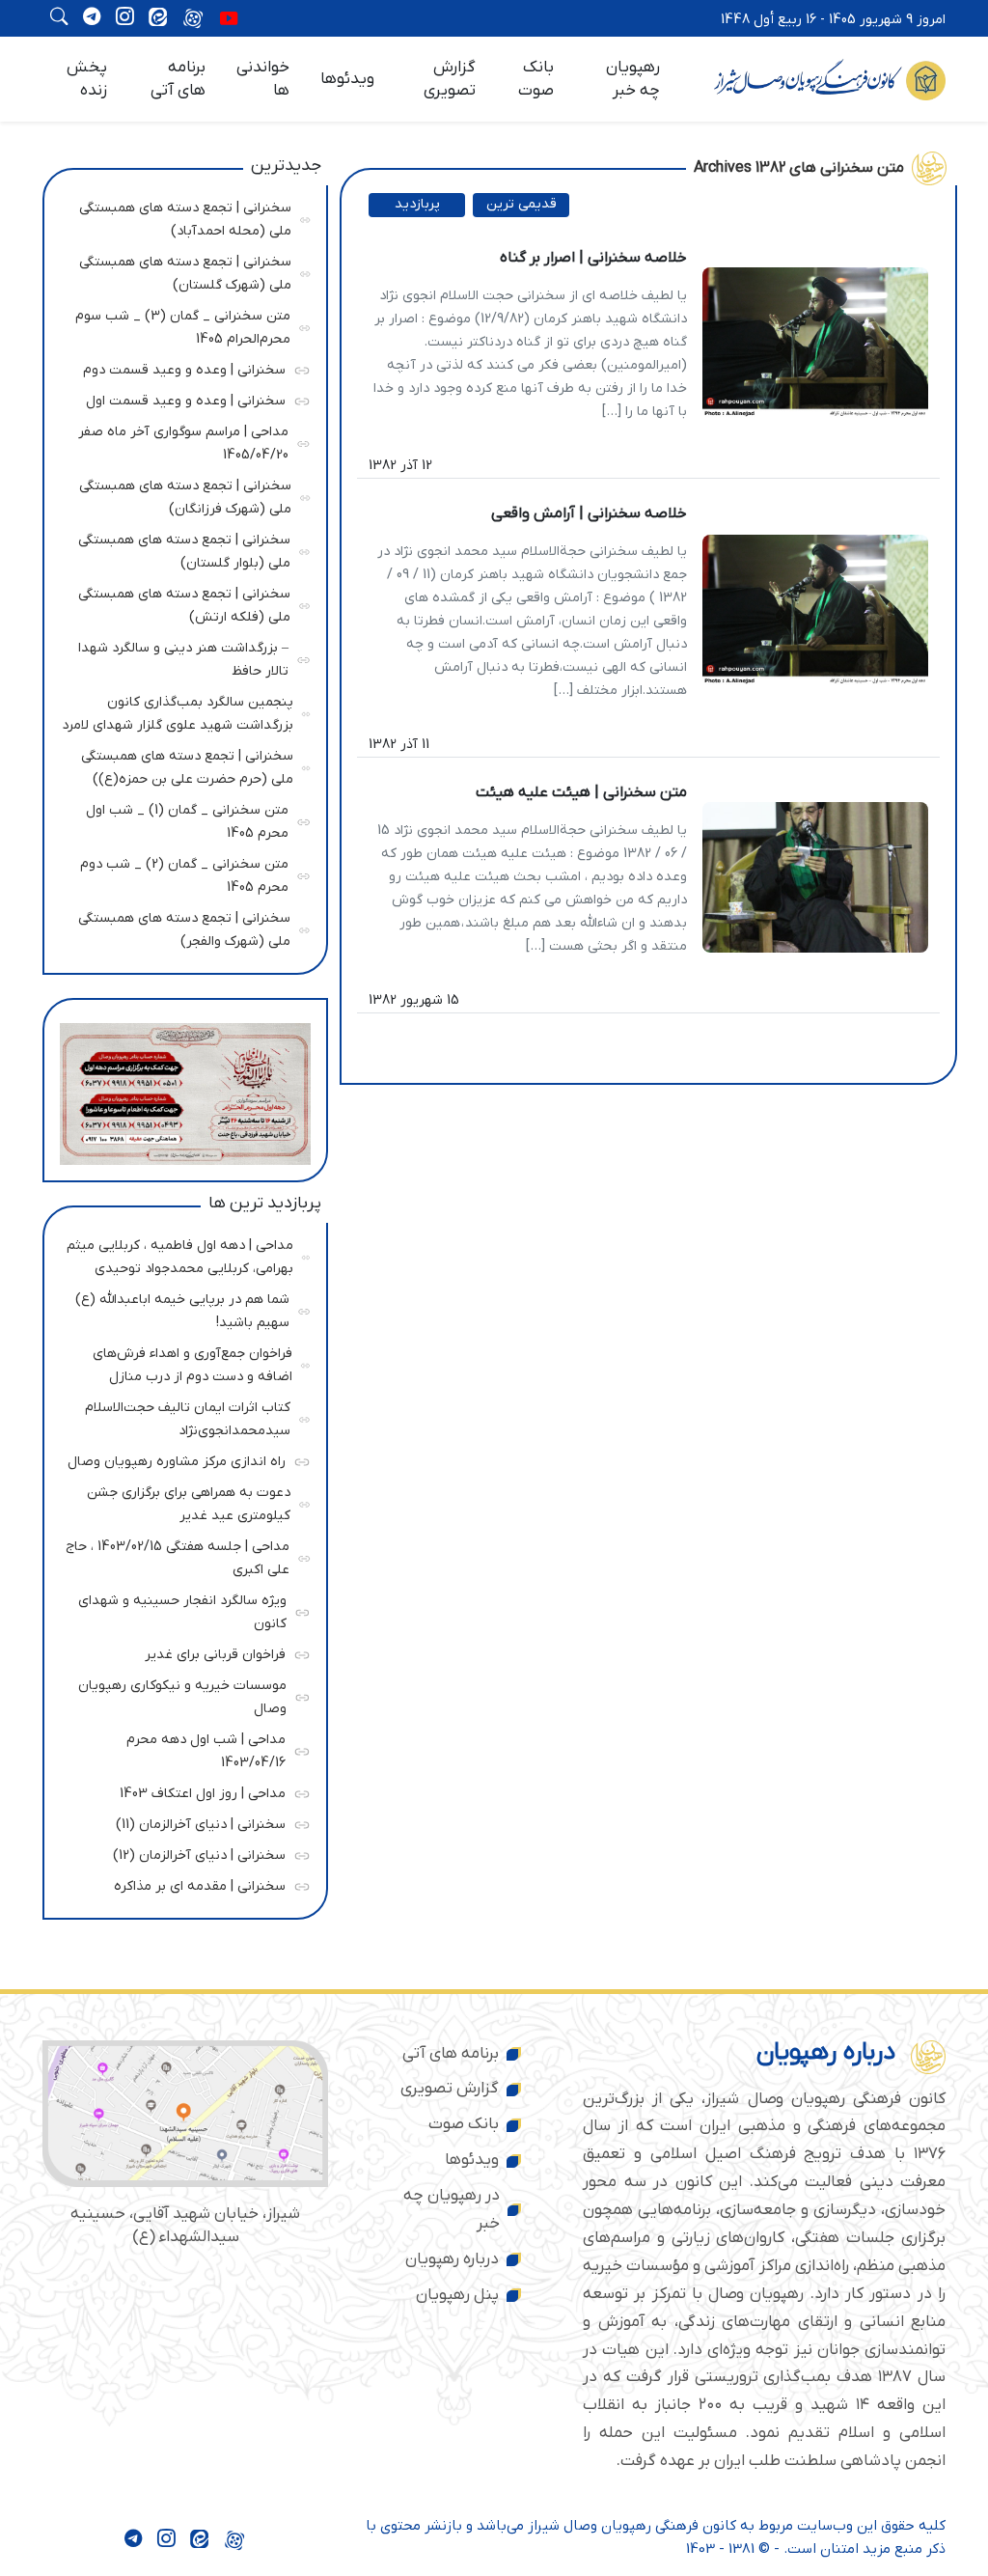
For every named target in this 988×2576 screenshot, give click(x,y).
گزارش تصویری (450, 79)
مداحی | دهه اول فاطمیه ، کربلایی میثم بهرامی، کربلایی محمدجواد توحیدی (180, 1254)
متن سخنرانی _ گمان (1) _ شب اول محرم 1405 (182, 819)
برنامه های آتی (178, 79)
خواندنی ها (263, 79)
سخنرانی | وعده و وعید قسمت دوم (180, 367)
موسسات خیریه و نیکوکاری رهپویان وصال (181, 1694)
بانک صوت (536, 79)
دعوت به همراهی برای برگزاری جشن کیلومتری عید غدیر (183, 1501)
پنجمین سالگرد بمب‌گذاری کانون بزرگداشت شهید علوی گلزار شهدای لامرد (178, 711)
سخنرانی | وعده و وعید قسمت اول (180, 398)
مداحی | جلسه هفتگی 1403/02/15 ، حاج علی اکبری (178, 1555)
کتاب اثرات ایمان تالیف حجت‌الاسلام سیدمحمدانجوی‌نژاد (183, 1416)
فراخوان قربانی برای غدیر (180, 1652)
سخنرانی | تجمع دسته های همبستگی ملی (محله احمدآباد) (183, 217)
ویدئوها (347, 79)
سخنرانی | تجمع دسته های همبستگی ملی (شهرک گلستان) (183, 271)
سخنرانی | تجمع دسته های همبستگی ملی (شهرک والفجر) (183, 927)
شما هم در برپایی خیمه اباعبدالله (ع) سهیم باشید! (182, 1308)
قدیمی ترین (521, 204)
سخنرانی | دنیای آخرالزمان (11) (180, 1822)
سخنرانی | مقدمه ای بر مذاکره (180, 1884)
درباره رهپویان (452, 2259)
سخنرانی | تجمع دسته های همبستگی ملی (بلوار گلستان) (183, 549)
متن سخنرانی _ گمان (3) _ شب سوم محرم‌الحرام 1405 (183, 325)
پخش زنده (87, 79)
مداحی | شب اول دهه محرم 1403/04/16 (180, 1748)
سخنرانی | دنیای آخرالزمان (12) (180, 1853)
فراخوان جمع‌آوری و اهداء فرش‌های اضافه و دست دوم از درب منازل (184, 1362)
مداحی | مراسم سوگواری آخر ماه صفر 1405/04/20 (182, 441)
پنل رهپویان (457, 2295)
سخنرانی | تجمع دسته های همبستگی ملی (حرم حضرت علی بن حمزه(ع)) (184, 765)
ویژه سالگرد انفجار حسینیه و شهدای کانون (181, 1609)
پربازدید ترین (417, 206)
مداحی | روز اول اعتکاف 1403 (180, 1791)
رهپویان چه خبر (633, 79)
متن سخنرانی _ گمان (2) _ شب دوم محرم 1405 (182, 873)
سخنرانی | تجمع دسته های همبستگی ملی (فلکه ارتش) (183, 603)
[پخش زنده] (229, 20)
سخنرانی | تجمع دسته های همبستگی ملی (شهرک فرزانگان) (183, 495)
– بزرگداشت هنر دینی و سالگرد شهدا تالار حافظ (182, 657)
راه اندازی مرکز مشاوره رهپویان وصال (177, 1459)
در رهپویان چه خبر (452, 2210)
